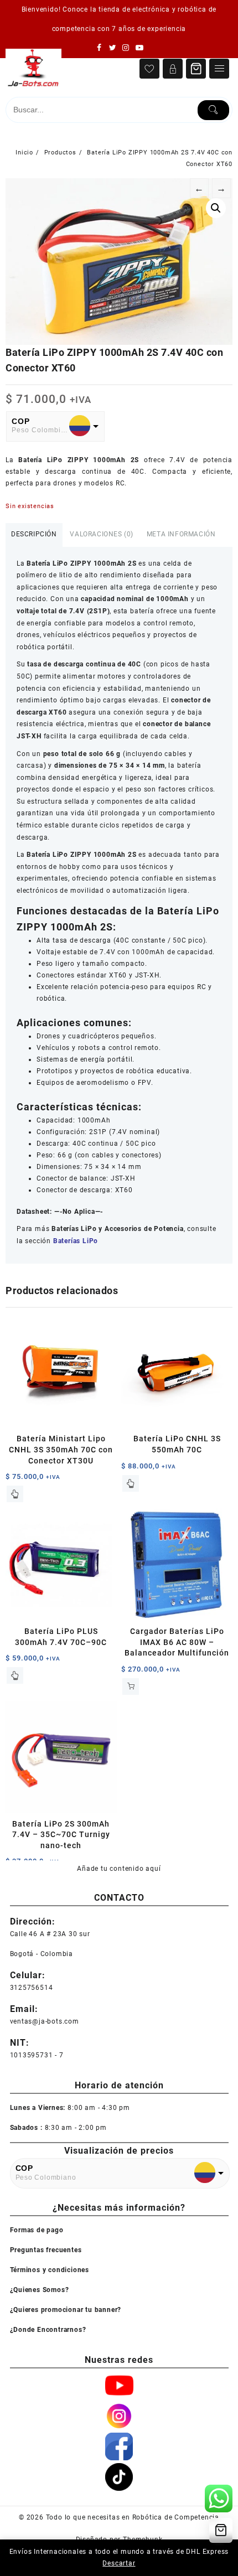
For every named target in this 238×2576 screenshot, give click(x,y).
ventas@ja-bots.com (45, 2021)
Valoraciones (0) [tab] (102, 534)
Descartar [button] (119, 2563)
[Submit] (214, 110)
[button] (216, 208)
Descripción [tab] (34, 534)
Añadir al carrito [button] (131, 1687)
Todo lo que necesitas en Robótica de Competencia (133, 2517)
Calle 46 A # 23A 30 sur (50, 1934)
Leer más (15, 1494)
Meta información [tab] (181, 534)
